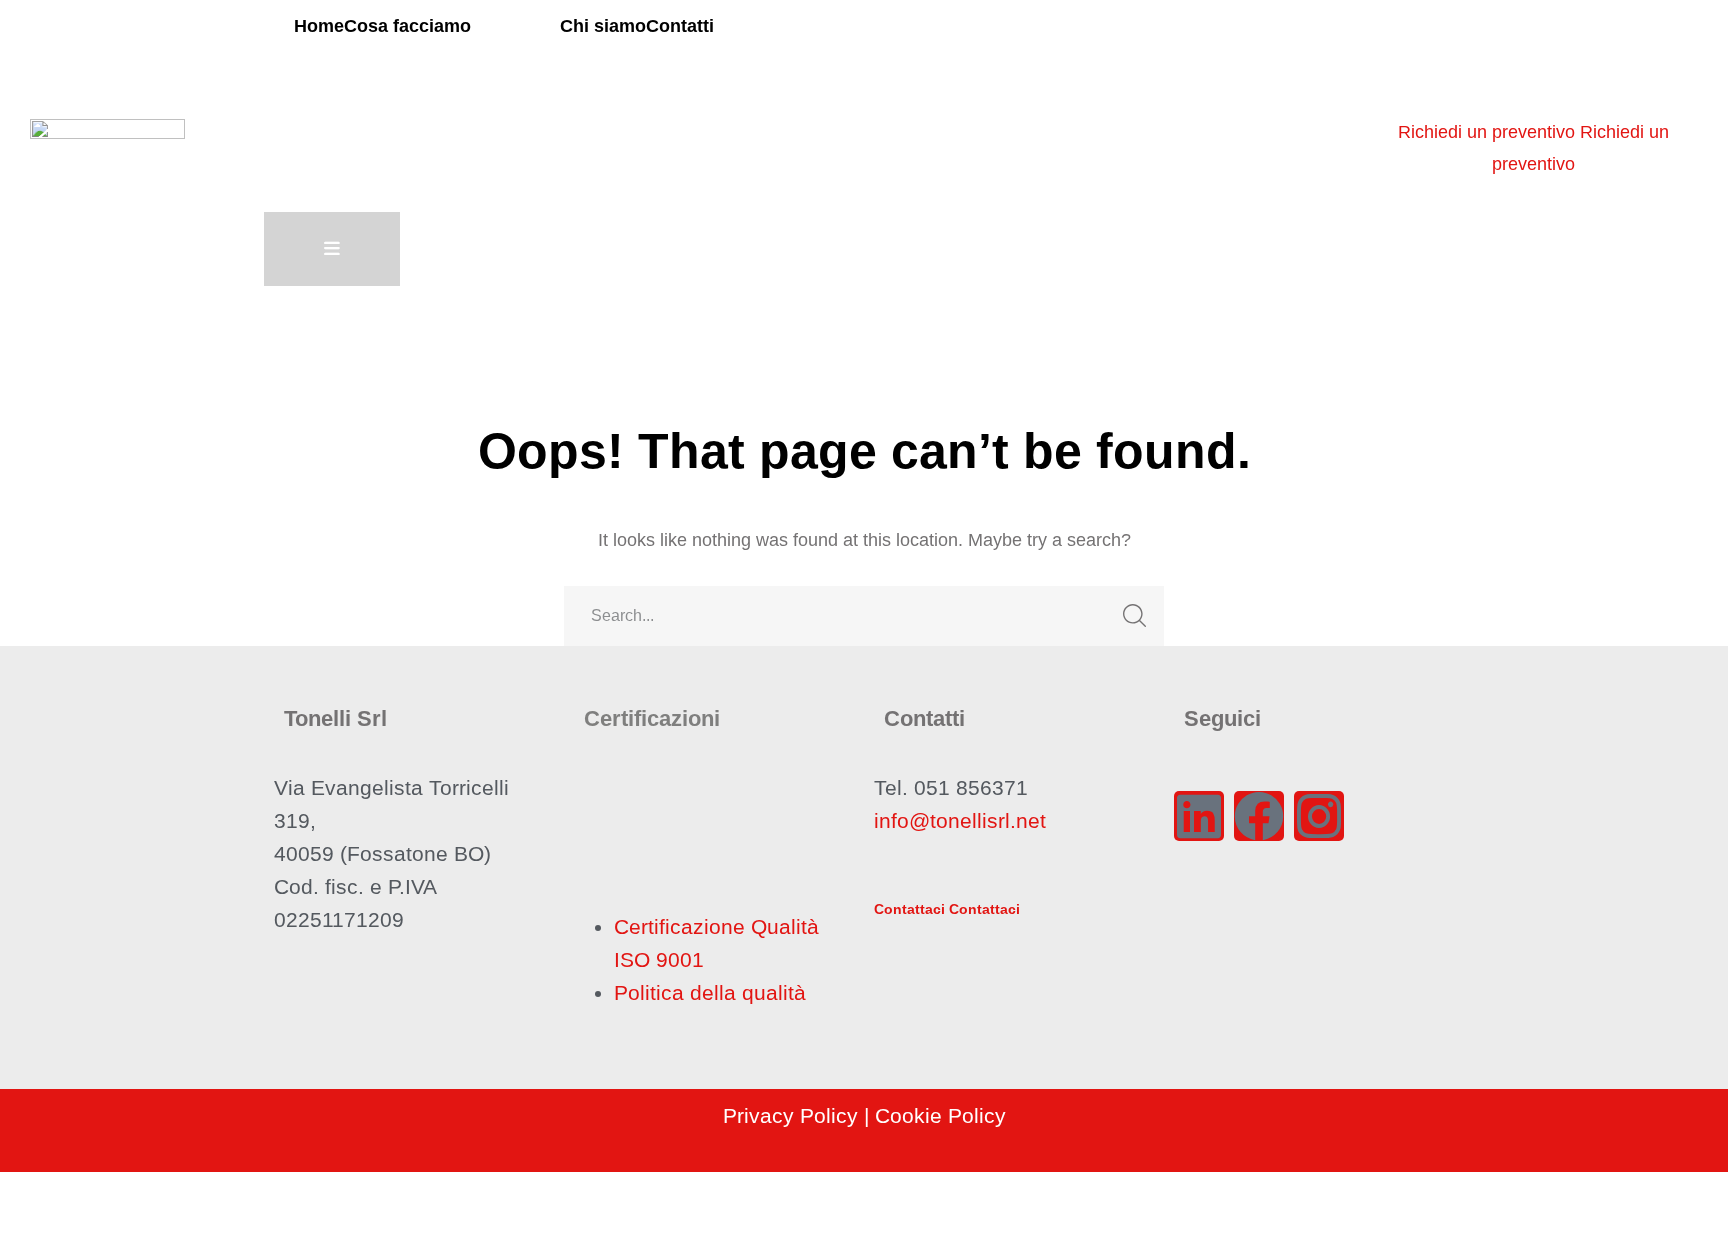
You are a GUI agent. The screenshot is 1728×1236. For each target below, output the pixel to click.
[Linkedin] (1199, 816)
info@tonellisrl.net (960, 820)
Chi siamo (603, 26)
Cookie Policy (940, 1115)
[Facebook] (1259, 816)
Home (319, 26)
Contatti (680, 26)
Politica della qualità (710, 992)
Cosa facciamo (407, 26)
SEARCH (1134, 616)
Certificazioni (652, 718)
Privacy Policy (790, 1115)
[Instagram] (1319, 816)
